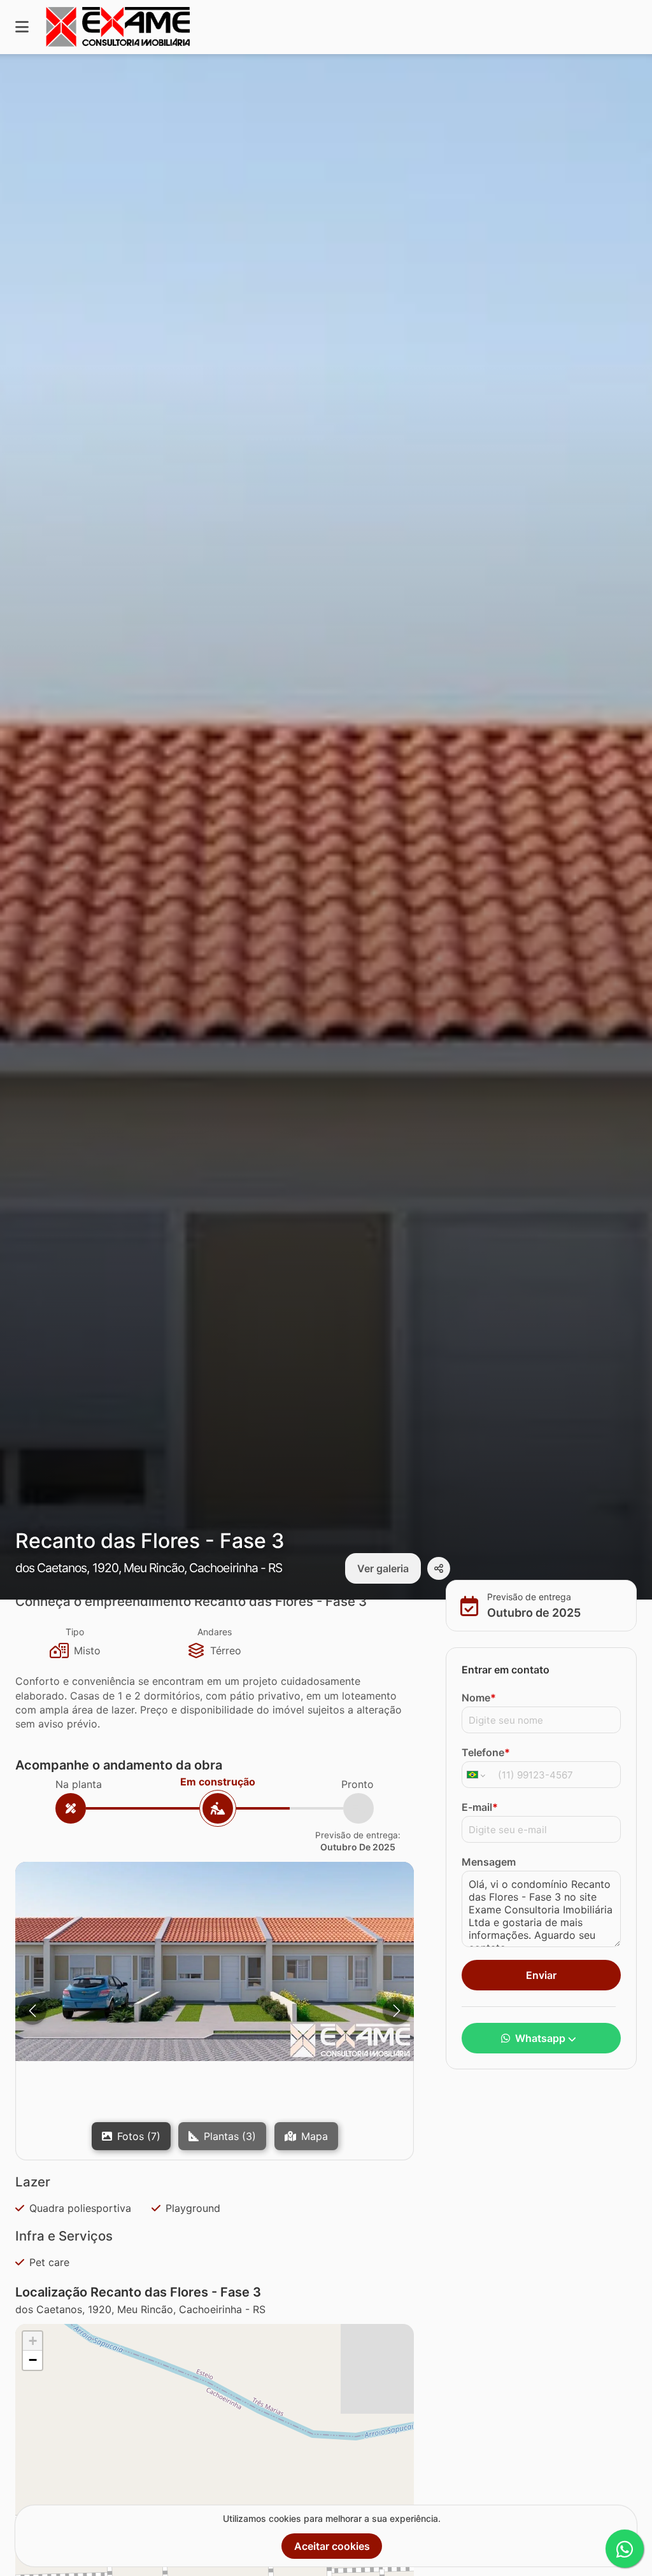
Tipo (75, 1632)
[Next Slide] (397, 2011)
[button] (215, 1961)
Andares (215, 1632)
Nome (479, 1698)
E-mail (480, 1807)
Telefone (486, 1752)
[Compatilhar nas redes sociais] (439, 1568)
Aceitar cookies (332, 2546)
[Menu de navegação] (22, 27)
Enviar (541, 1975)
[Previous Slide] (32, 2011)
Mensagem (489, 1862)
